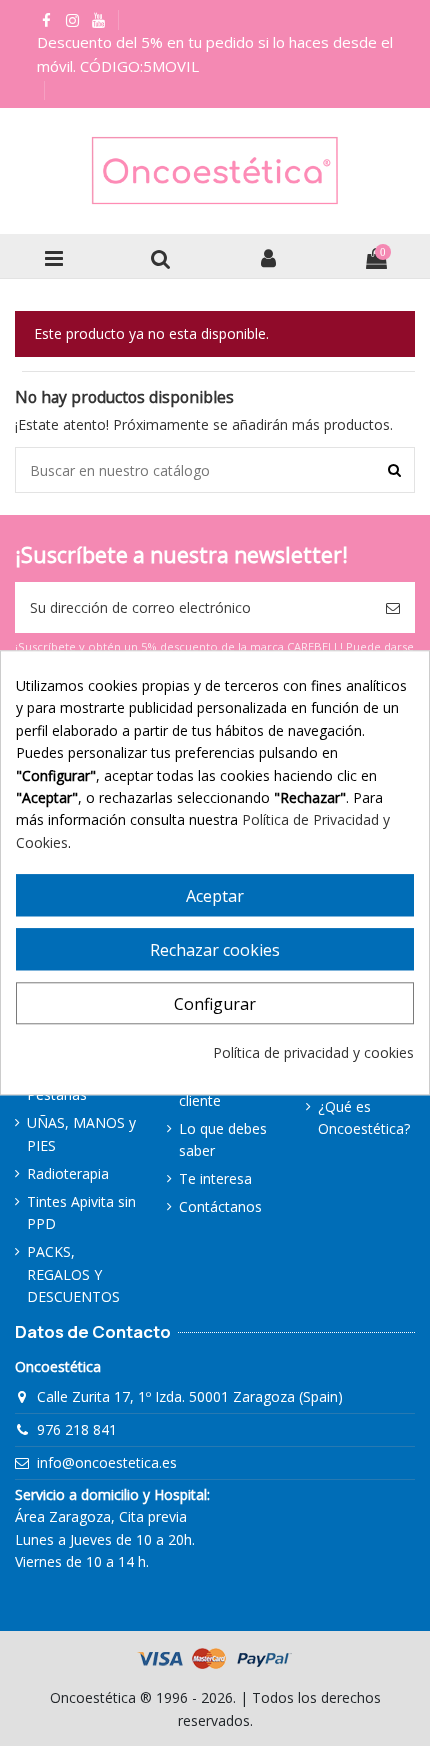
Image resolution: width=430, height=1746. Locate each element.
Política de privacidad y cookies (313, 1052)
